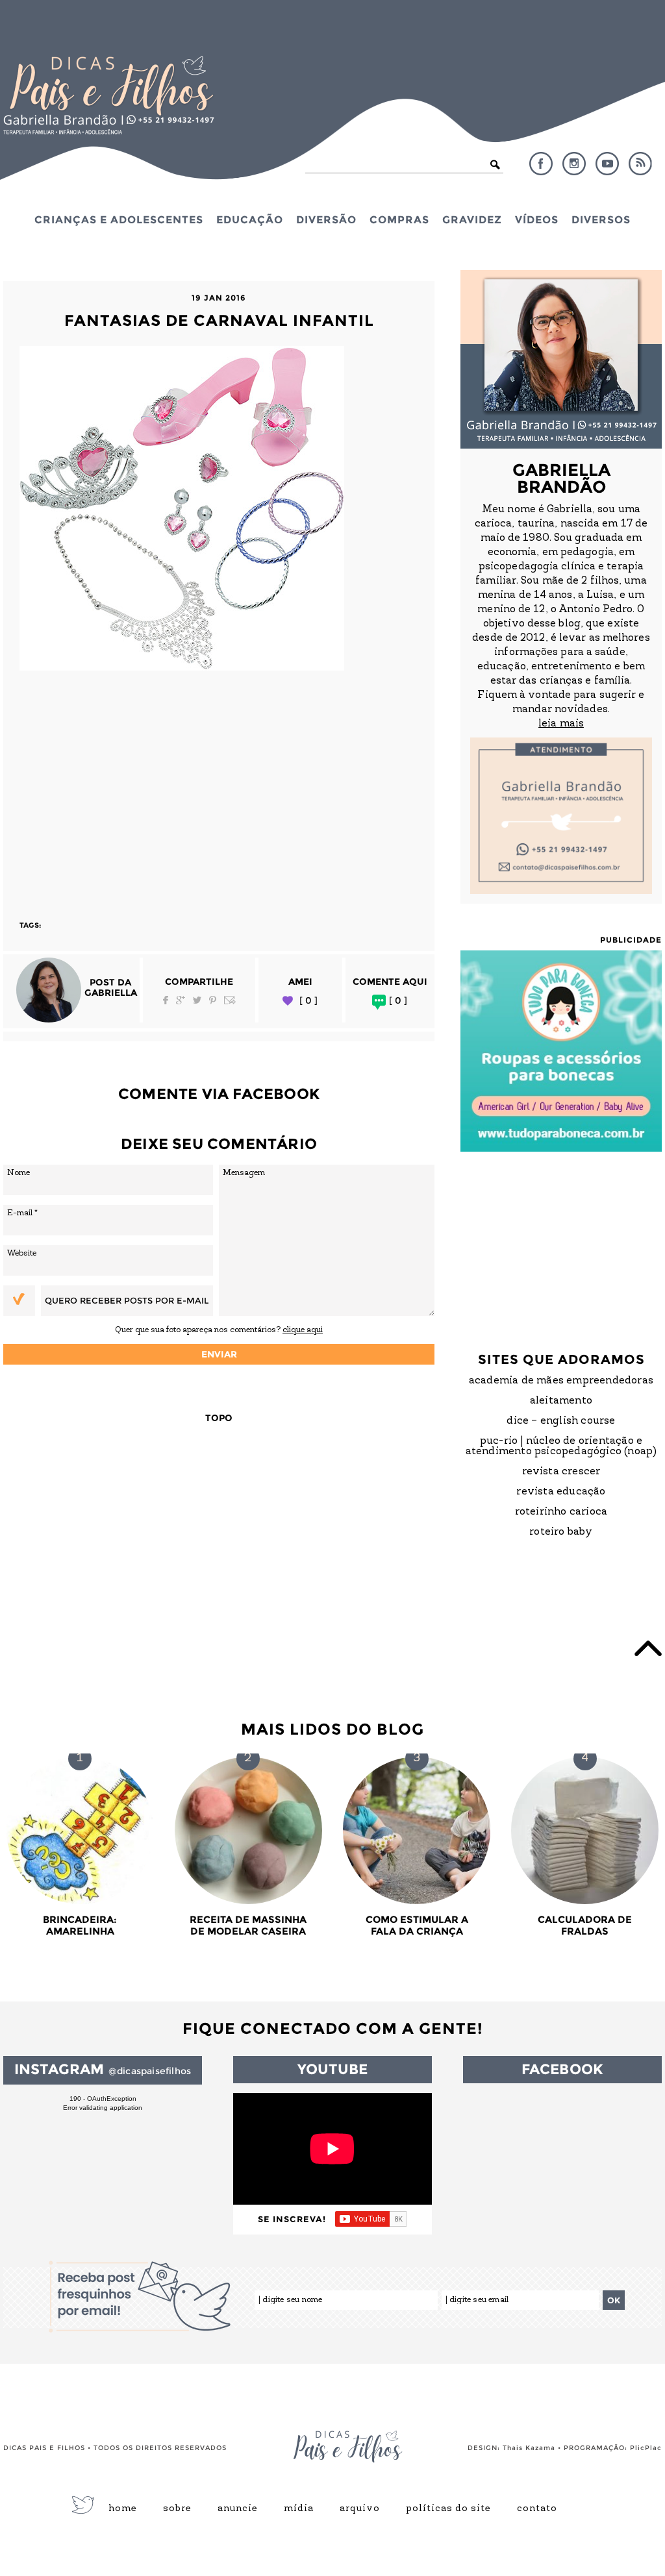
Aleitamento (561, 1401)
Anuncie (238, 2509)
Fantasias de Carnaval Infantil (219, 320)
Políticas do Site (448, 2509)
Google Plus (181, 1000)
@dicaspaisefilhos (150, 2071)
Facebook (541, 164)
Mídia (299, 2509)
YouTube (607, 164)
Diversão (326, 219)
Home (123, 2509)
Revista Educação (561, 1492)
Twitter (197, 1000)
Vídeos (537, 219)
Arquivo (360, 2509)
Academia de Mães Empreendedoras (561, 1381)
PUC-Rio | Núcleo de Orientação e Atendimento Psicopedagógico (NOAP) (561, 1446)
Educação (250, 219)
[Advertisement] (219, 789)
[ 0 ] (308, 1001)
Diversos (601, 219)
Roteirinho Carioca (561, 1512)
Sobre (177, 2509)
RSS (640, 164)
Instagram (574, 164)
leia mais (561, 724)
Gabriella (111, 993)
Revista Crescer (561, 1472)
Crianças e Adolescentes (119, 219)
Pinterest (213, 1000)
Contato (537, 2509)
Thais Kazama (529, 2448)
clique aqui (303, 1330)
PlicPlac (646, 2448)
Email (230, 1000)
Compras (399, 219)
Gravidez (472, 219)
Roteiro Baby (561, 1532)
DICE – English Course (561, 1421)
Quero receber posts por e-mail (127, 1300)
